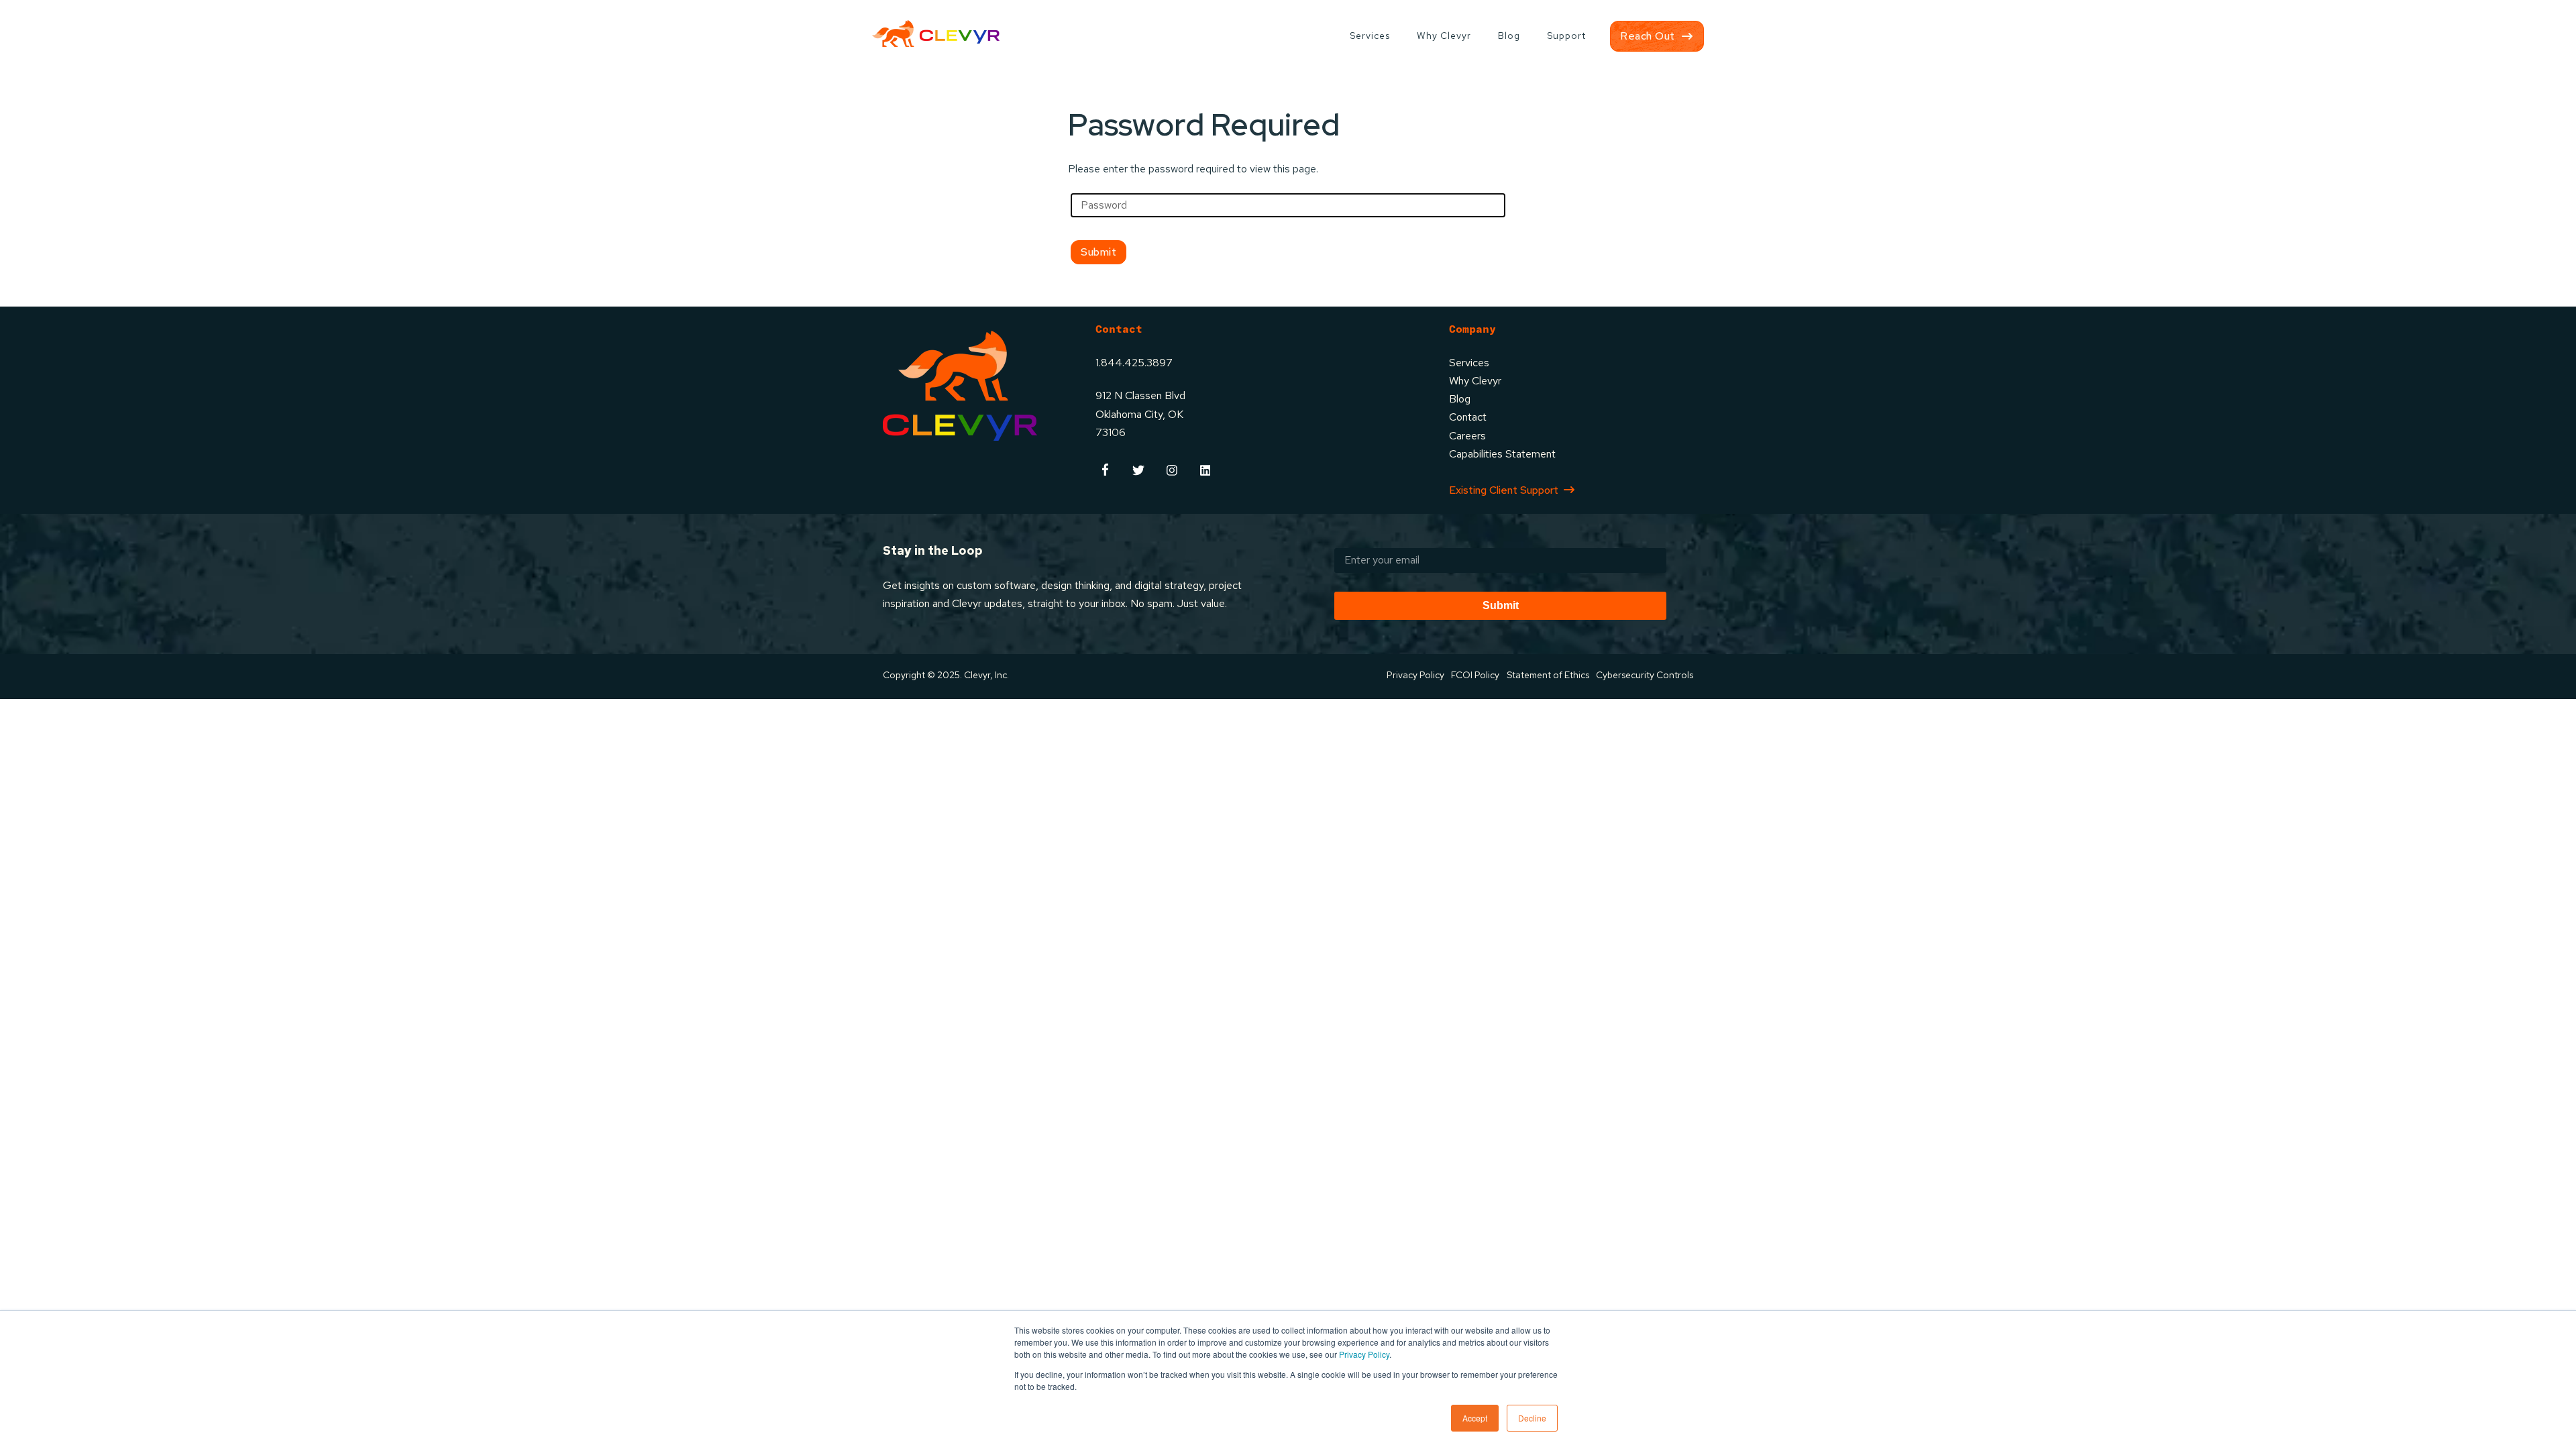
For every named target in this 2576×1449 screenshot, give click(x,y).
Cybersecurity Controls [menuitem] (1645, 675)
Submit (1501, 605)
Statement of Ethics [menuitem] (1548, 675)
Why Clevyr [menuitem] (1444, 36)
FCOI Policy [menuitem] (1475, 675)
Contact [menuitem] (1468, 417)
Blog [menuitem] (1509, 36)
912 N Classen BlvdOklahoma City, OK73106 (1140, 414)
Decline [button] (1532, 1418)
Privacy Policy (1364, 1354)
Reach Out (1648, 36)
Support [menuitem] (1566, 36)
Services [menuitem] (1370, 36)
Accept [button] (1475, 1418)
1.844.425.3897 (1134, 363)
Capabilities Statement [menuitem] (1502, 454)
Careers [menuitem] (1467, 436)
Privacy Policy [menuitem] (1415, 675)
